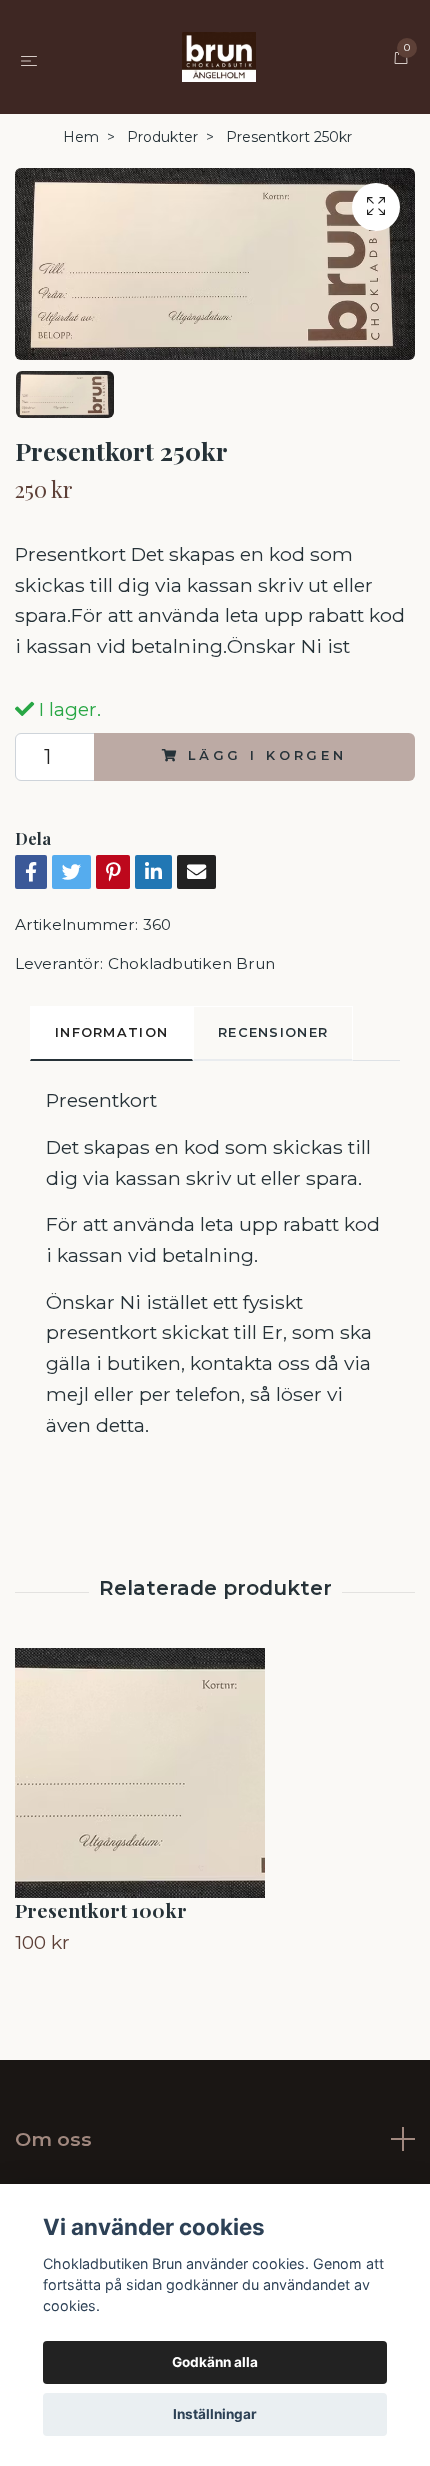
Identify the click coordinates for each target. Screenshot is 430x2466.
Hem (81, 137)
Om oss (53, 2139)
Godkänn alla (215, 2362)
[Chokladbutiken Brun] (219, 57)
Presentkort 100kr (101, 1910)
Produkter (162, 137)
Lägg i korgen (267, 755)
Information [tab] (111, 1032)
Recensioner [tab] (273, 1032)
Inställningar (215, 2414)
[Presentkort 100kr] (215, 1773)
